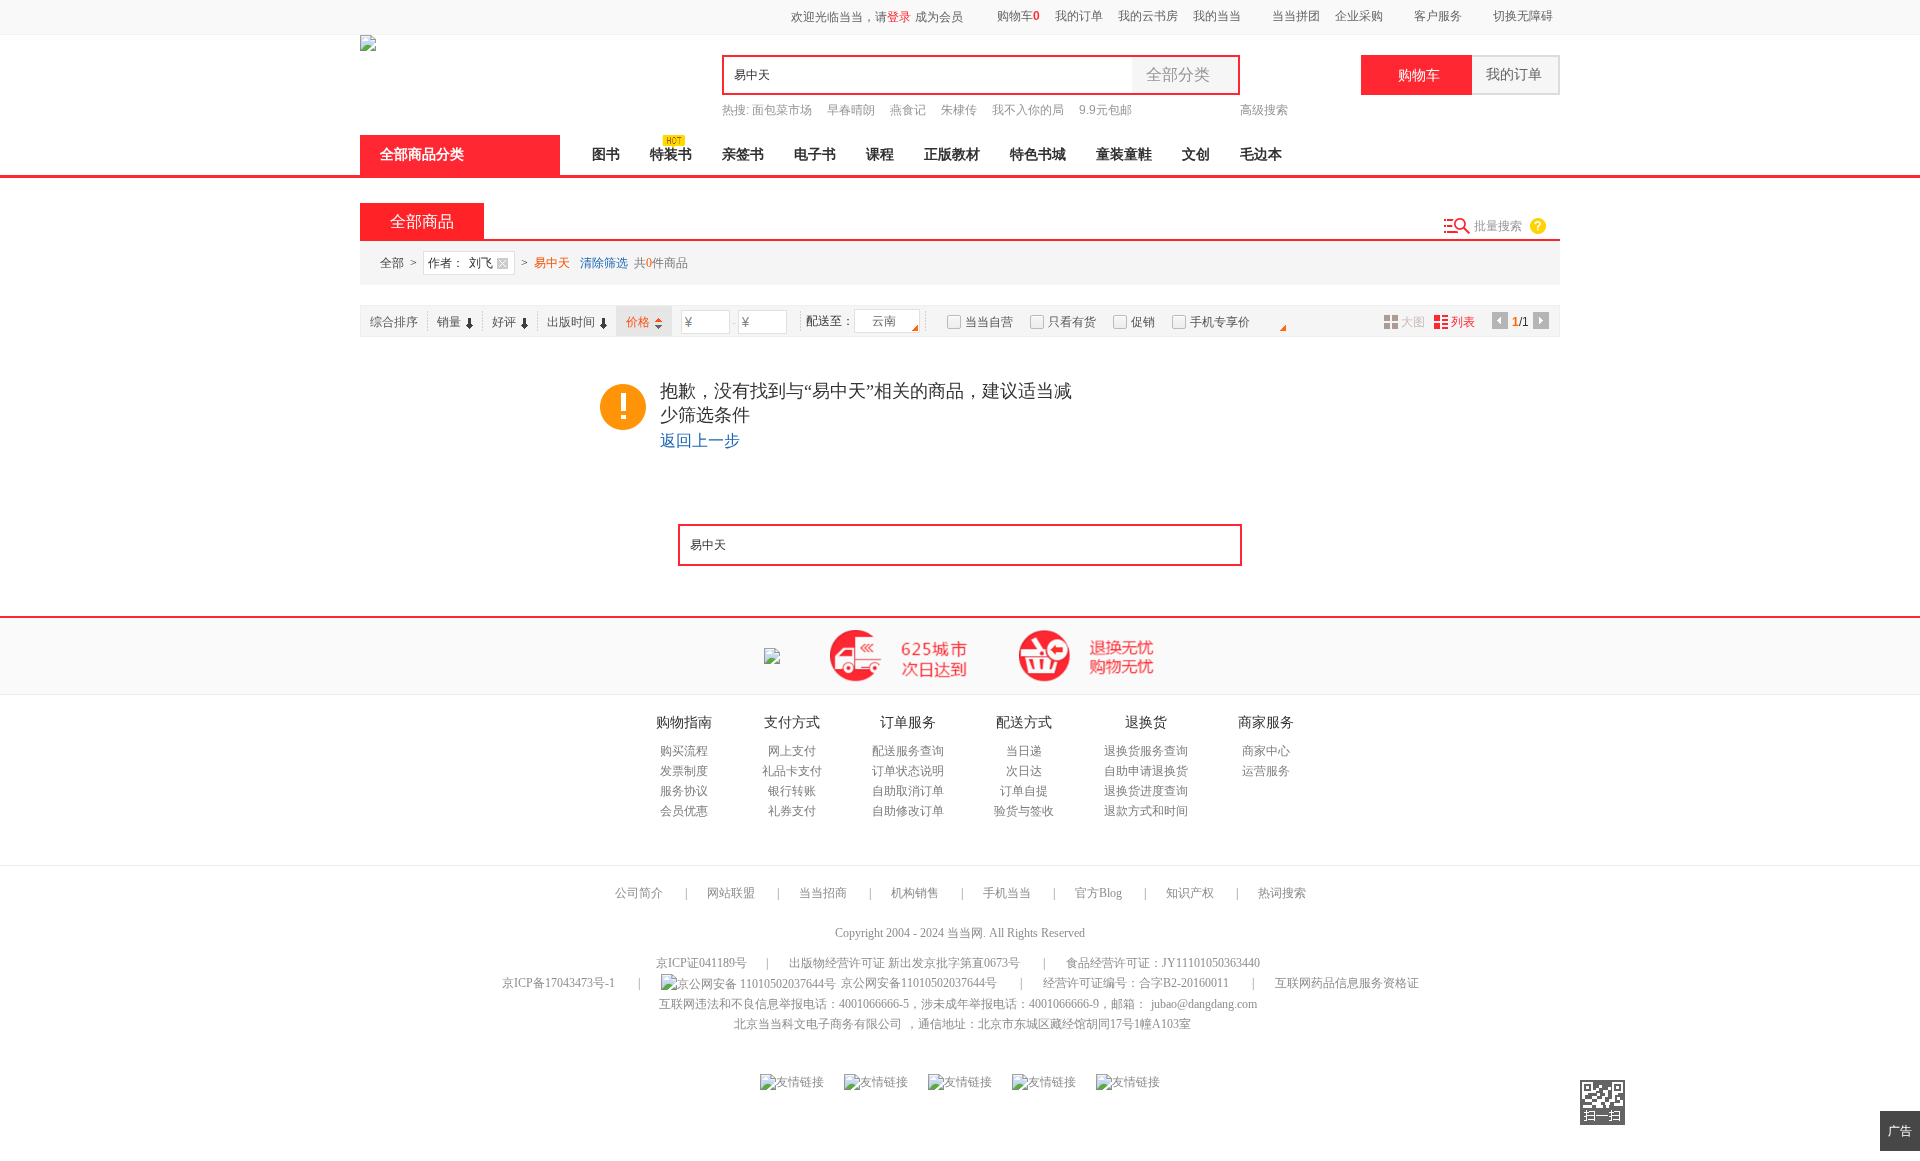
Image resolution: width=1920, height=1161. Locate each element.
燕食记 (908, 110)
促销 (1143, 322)
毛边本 (1261, 154)
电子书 (815, 154)
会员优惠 (684, 811)
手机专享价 (1220, 322)
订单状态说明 (908, 771)
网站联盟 (731, 893)
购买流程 (684, 751)
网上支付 (792, 751)
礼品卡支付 (792, 771)
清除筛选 (604, 263)
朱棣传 (959, 110)
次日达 (1024, 771)
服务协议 (684, 791)
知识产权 (1191, 893)
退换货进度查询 (1146, 791)
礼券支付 (792, 811)
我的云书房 (1148, 16)
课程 (880, 154)
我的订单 (1079, 16)
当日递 (1024, 751)
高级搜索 (1264, 110)
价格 (638, 322)
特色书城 (1038, 154)
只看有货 (1072, 322)
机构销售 (915, 893)
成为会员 (939, 17)
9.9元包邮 (1105, 110)
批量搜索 (1498, 226)
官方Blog (1098, 893)
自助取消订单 (908, 791)
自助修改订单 (908, 811)
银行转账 (792, 791)
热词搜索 (1282, 893)
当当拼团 (1296, 16)
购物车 (1017, 16)
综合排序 (394, 322)
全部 (392, 263)
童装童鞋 (1124, 154)
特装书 (671, 154)
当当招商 (823, 893)
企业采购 (1359, 16)
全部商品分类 (422, 154)
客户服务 (1438, 16)
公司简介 (639, 893)
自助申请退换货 (1146, 771)
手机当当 (1007, 893)
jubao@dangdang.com (1204, 1004)
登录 (899, 17)
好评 (504, 322)
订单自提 (1024, 791)
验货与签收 (1024, 811)
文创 (1196, 154)
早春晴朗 (851, 110)
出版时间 (571, 322)
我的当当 (1217, 16)
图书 (606, 154)
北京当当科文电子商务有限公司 (818, 1024)
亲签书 (743, 154)
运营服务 (1266, 771)
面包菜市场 (782, 110)
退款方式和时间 (1146, 811)
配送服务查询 (908, 751)
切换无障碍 (1523, 16)
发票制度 (684, 771)
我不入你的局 (1028, 110)
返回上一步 (700, 440)
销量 (449, 322)
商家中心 (1266, 751)
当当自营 (989, 322)
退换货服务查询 (1146, 751)
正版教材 (952, 154)
